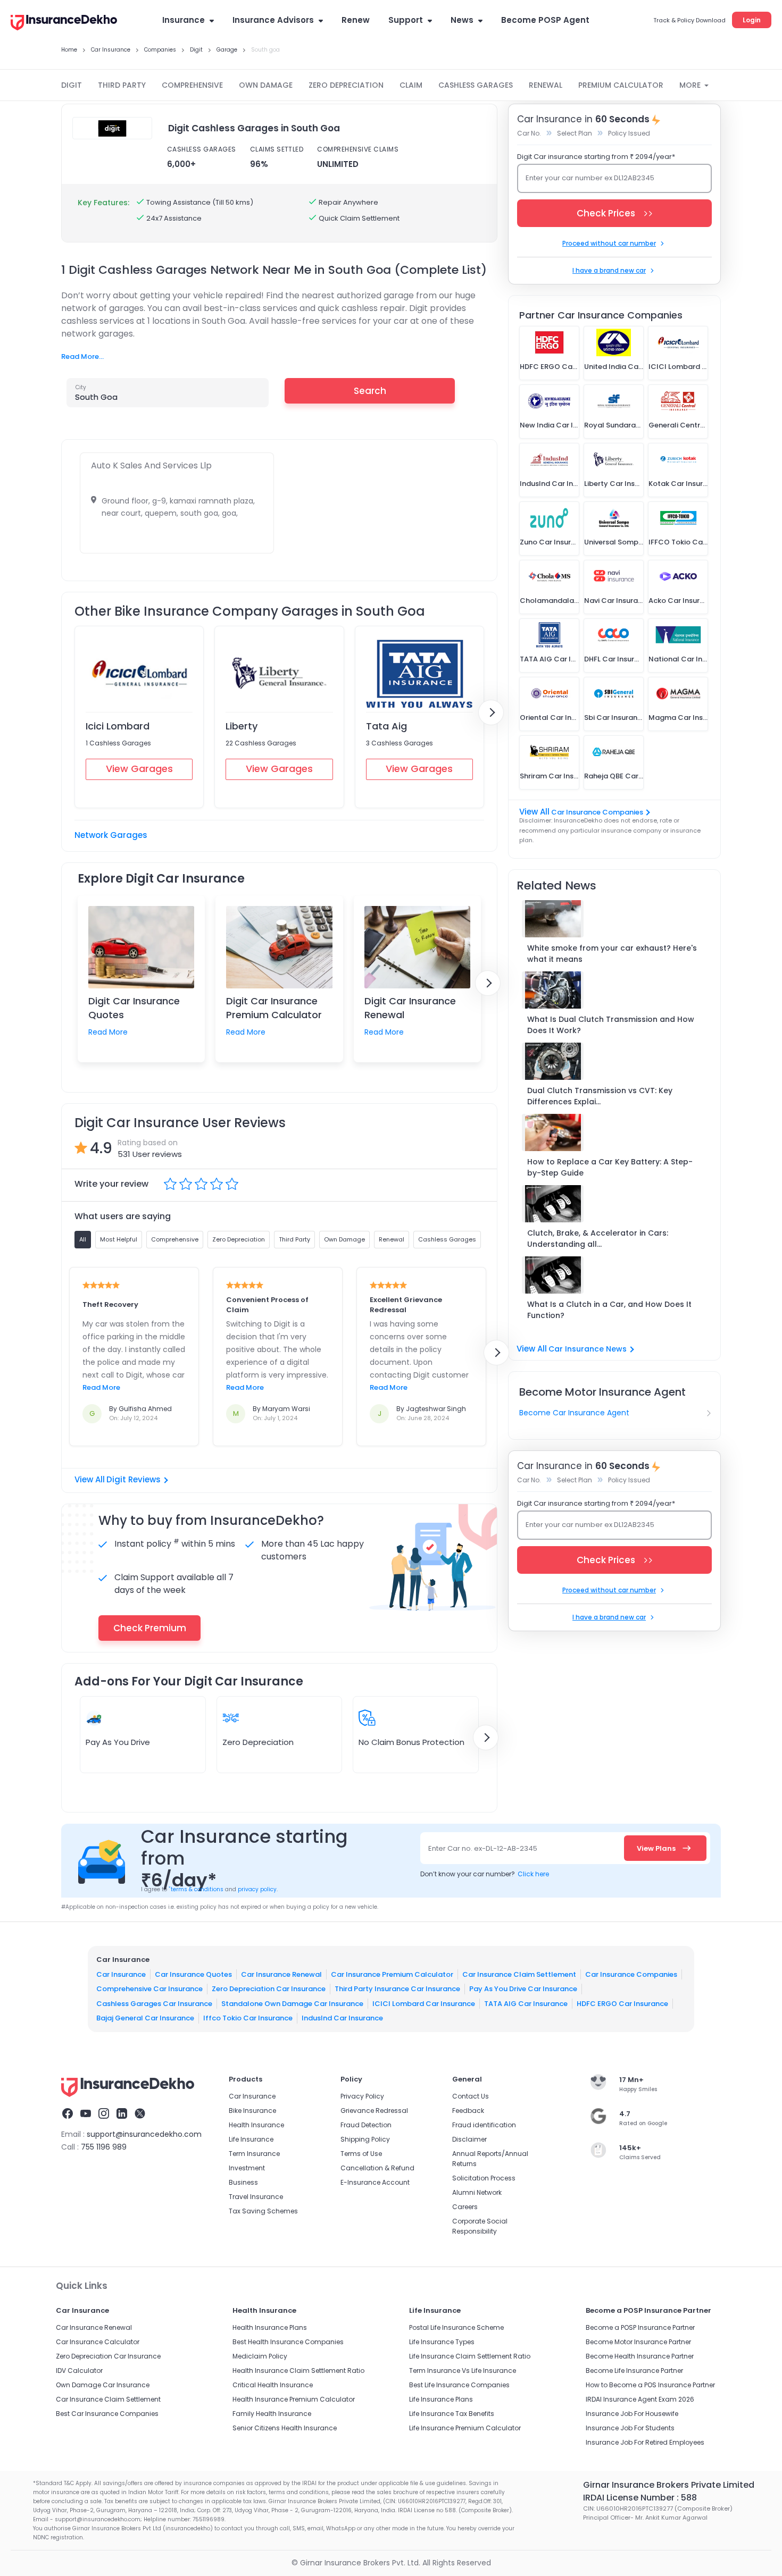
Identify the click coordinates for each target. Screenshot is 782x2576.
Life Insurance (251, 2139)
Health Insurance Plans (270, 2327)
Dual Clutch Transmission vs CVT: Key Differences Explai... (600, 1096)
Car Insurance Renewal (281, 1974)
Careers (465, 2207)
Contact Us (471, 2096)
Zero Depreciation (258, 1742)
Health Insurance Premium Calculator (294, 2399)
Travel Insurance (256, 2197)
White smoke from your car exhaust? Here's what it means (612, 954)
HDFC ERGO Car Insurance (622, 2003)
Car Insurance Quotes (193, 1974)
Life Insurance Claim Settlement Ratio (470, 2356)
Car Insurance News (588, 1349)
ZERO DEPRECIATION (346, 85)
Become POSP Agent (545, 20)
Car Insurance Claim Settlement (519, 1974)
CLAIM (411, 85)
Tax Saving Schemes (263, 2211)
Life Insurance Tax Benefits (452, 2414)
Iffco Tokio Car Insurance (248, 2018)
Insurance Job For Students (630, 2428)
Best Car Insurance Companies (107, 2414)
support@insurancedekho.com (144, 2134)
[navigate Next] (491, 712)
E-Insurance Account (375, 2182)
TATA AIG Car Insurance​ (526, 2003)
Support (406, 20)
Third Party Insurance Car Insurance (397, 1989)
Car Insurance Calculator (98, 2342)
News (462, 20)
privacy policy (257, 1889)
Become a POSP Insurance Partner (640, 2327)
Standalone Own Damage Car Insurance (292, 2003)
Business (243, 2182)
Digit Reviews (134, 1479)
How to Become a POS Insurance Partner (650, 2385)
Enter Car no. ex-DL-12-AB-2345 (483, 1848)
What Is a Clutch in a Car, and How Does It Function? (609, 1310)
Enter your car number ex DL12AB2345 (590, 178)
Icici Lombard (118, 726)
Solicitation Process (484, 2178)
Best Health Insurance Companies (288, 2342)
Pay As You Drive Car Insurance (523, 1989)
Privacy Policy (362, 2096)
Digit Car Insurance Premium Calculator (274, 1008)
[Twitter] (140, 2115)
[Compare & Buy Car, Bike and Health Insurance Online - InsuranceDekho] (64, 23)
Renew (356, 20)
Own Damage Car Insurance (103, 2385)
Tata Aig (386, 726)
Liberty (242, 726)
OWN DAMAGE (266, 85)
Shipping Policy (365, 2139)
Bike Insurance (252, 2111)
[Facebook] (68, 2115)
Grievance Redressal (374, 2111)
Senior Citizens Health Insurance (285, 2428)
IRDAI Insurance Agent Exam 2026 (640, 2399)
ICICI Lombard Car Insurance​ (424, 2003)
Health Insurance (256, 2125)
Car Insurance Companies (597, 812)
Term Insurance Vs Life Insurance (463, 2371)
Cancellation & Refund (377, 2168)
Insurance (184, 20)
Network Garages (111, 835)
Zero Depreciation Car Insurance (269, 1989)
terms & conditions (196, 1889)
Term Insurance (254, 2154)
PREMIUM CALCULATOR (621, 85)
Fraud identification (484, 2125)
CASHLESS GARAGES (476, 85)
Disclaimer (469, 2139)
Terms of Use (361, 2154)
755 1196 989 (104, 2147)
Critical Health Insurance (273, 2385)
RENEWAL (546, 85)
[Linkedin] (122, 2115)
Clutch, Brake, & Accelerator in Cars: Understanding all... (598, 1239)
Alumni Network (477, 2192)
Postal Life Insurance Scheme (456, 2327)
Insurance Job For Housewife (632, 2414)
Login (752, 20)
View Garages (139, 769)
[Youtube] (86, 2115)
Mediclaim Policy (260, 2356)
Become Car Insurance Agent (574, 1413)
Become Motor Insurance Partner (638, 2342)
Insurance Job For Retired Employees (645, 2442)
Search (370, 391)
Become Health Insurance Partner (640, 2356)
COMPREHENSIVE (192, 85)
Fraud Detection (366, 2125)
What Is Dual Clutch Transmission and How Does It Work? (611, 1025)
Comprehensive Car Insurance (149, 1989)
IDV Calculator (79, 2371)
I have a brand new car (609, 270)
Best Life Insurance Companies (459, 2385)
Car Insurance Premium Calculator (392, 1974)
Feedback (468, 2111)
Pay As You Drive (118, 1742)
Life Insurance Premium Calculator (465, 2428)
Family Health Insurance (272, 2414)
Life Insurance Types (442, 2342)
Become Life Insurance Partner (634, 2371)
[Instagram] (104, 2115)
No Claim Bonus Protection (411, 1742)
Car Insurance (121, 1974)
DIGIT (72, 85)
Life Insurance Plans (441, 2399)
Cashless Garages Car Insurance (154, 2003)
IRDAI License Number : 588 (640, 2498)
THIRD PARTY (122, 85)
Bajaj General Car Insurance (145, 2018)
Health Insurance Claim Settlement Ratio (298, 2371)
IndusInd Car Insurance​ (342, 2018)
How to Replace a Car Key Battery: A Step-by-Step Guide (610, 1167)
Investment (247, 2168)
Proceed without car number (609, 243)
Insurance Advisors (273, 20)
